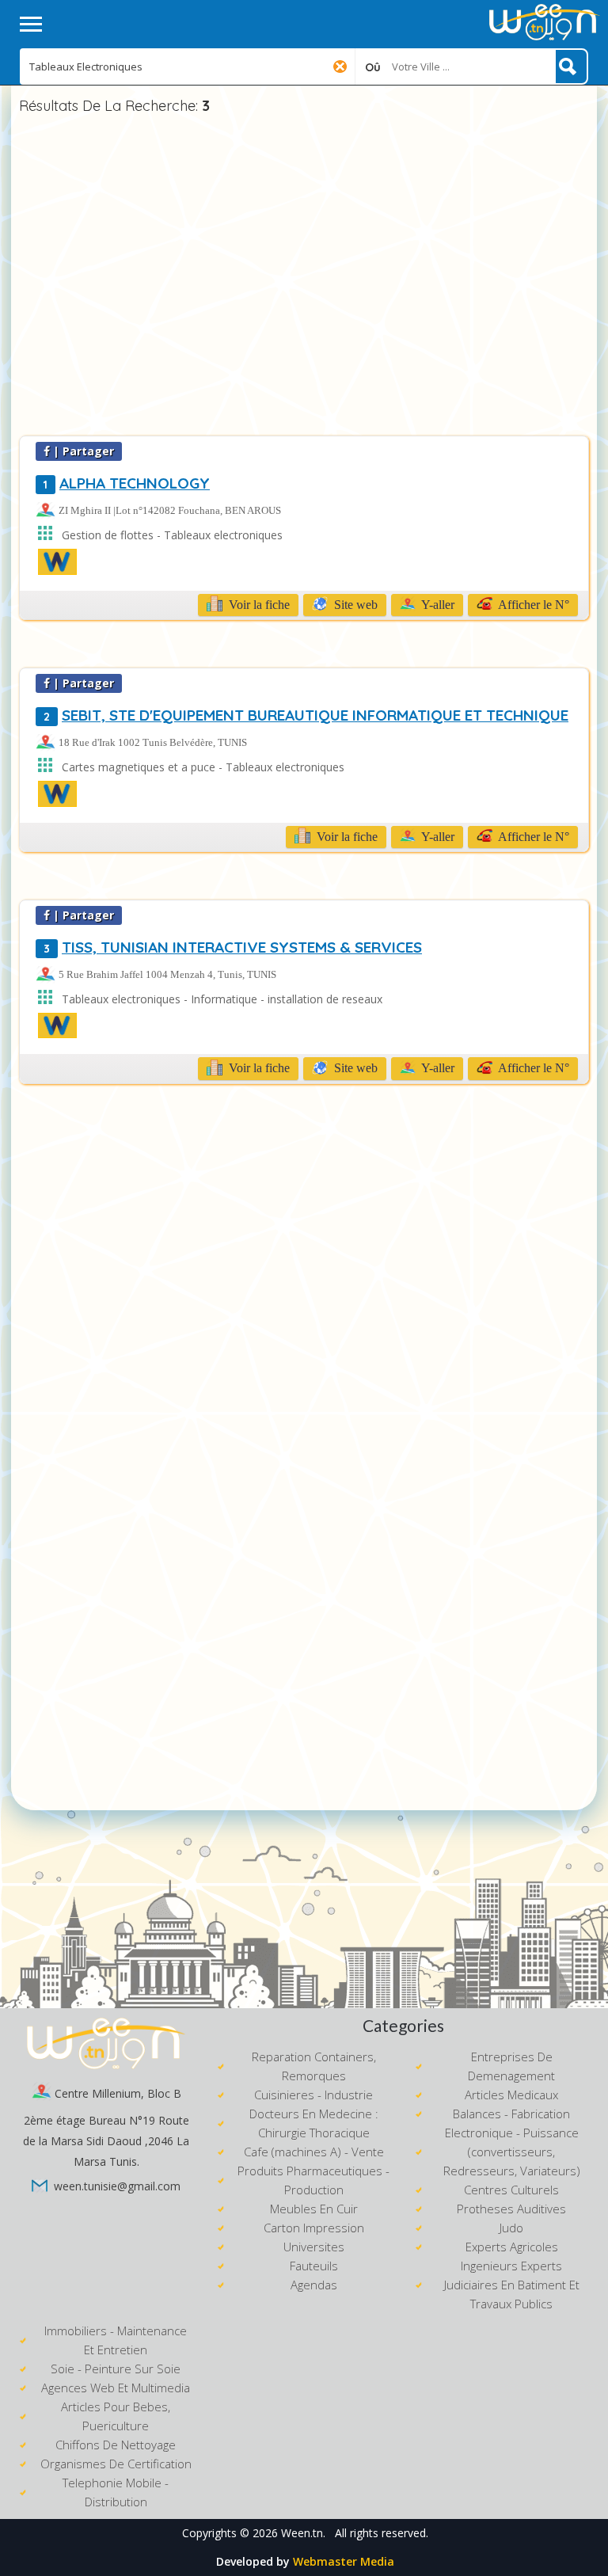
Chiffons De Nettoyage (116, 2445)
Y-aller (437, 605)
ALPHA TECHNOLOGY (127, 483)
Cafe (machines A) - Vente (314, 2152)
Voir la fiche (258, 605)
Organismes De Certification (116, 2464)
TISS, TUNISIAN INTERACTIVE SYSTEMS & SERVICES (233, 947)
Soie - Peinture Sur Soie (116, 2369)
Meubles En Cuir (314, 2209)
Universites (314, 2247)
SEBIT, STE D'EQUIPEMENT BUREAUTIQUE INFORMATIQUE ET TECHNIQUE (306, 715)
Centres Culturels (511, 2190)
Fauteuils (314, 2266)
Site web (354, 605)
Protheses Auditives (511, 2209)
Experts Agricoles (512, 2247)
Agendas (314, 2285)
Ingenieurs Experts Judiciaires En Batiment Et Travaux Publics (512, 2285)
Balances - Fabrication (511, 2114)
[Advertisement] (304, 277)
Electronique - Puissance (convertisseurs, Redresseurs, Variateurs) (512, 2152)
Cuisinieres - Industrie (313, 2095)
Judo (511, 2228)
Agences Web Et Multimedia (116, 2388)
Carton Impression (314, 2228)
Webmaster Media (344, 2561)
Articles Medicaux (511, 2095)
